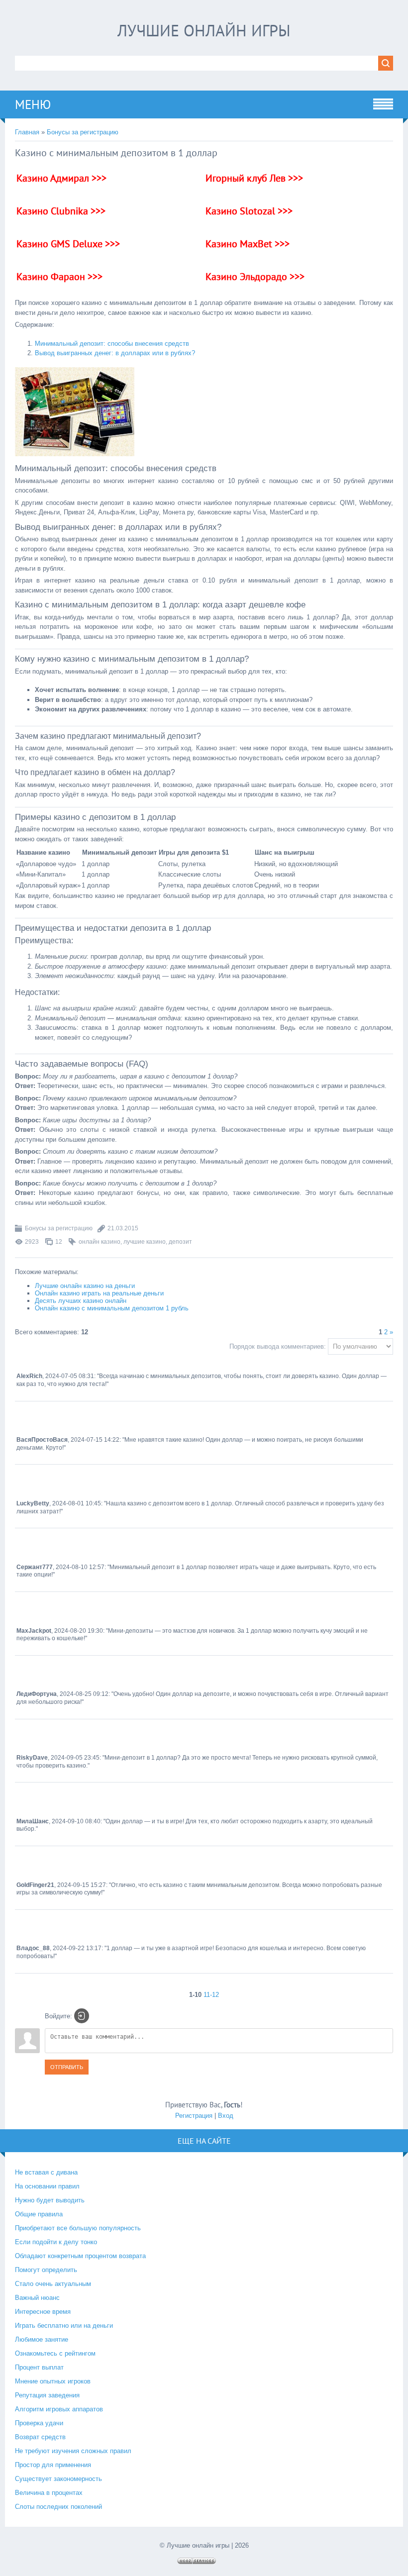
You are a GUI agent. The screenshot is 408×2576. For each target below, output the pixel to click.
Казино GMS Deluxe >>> (68, 244)
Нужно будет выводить (50, 2200)
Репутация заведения (47, 2395)
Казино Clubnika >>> (61, 211)
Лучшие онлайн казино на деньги (85, 1286)
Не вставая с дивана (46, 2172)
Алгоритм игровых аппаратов (59, 2409)
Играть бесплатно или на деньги (64, 2326)
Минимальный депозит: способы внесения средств (112, 344)
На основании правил (47, 2186)
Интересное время (43, 2312)
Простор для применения (53, 2465)
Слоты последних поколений (58, 2507)
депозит (180, 1242)
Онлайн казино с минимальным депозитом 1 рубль (112, 1308)
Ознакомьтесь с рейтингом (55, 2353)
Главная (27, 132)
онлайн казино (100, 1242)
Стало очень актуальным (53, 2284)
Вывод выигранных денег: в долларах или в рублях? (115, 353)
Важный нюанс (37, 2298)
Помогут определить (46, 2270)
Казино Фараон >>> (59, 277)
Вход (226, 2116)
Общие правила (39, 2214)
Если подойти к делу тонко (56, 2242)
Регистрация (194, 2116)
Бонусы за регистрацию (83, 132)
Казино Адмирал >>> (61, 178)
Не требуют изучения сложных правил (73, 2451)
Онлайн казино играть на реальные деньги (99, 1293)
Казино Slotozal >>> (249, 211)
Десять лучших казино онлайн (81, 1301)
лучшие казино (145, 1242)
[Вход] (82, 2016)
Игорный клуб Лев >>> (254, 178)
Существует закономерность (58, 2479)
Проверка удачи (39, 2423)
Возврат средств (40, 2437)
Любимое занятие (42, 2339)
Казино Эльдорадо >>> (255, 277)
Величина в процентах (49, 2493)
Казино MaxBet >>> (248, 244)
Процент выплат (39, 2367)
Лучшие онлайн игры (204, 30)
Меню (33, 104)
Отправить (67, 2067)
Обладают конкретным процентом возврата (80, 2256)
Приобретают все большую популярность (78, 2228)
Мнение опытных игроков (53, 2381)
